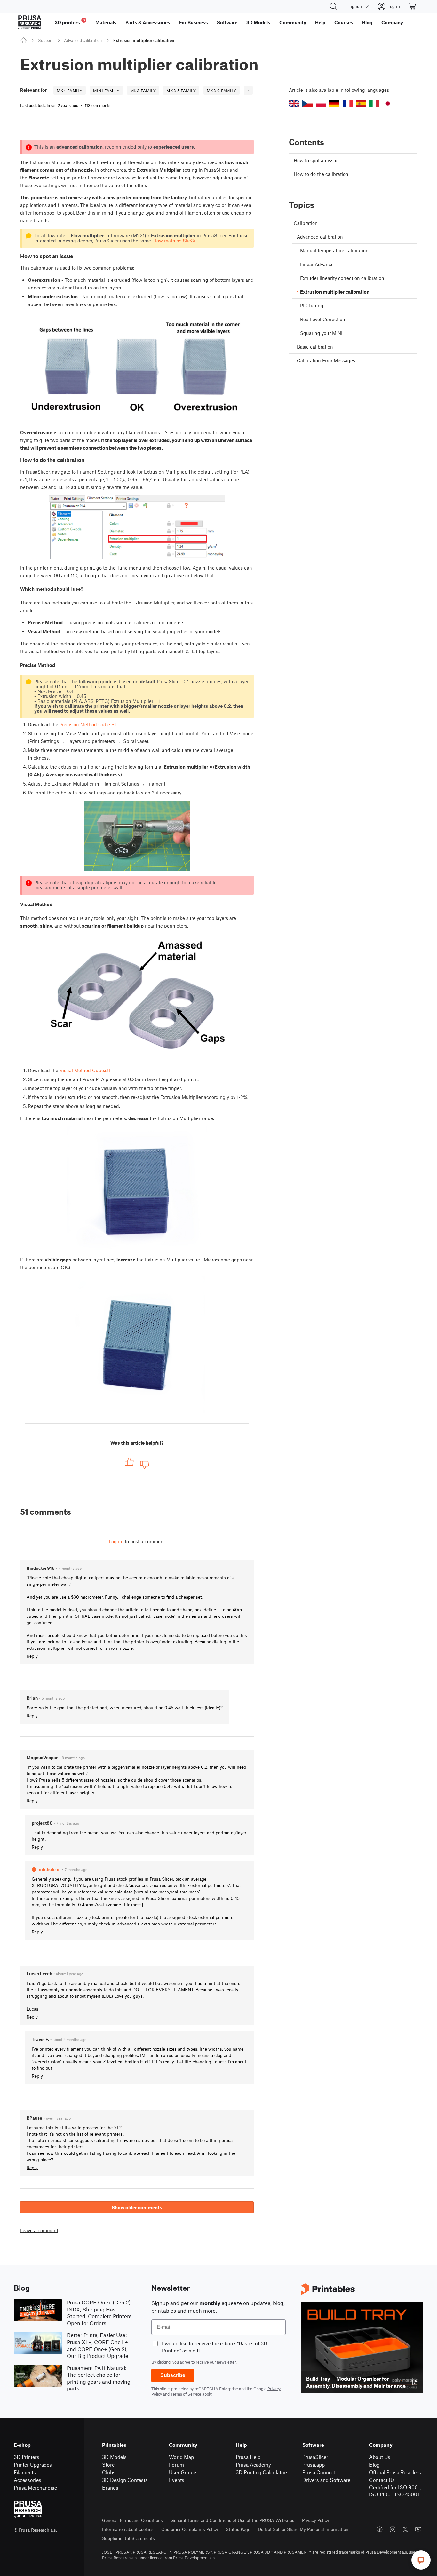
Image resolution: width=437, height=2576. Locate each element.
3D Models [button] (258, 22)
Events (177, 2480)
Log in (115, 1541)
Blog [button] (367, 22)
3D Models (114, 2457)
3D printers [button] (70, 22)
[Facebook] (380, 2529)
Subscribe (173, 2375)
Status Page (238, 2529)
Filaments (25, 2472)
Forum (176, 2465)
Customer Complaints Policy (190, 2529)
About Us (380, 2457)
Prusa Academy (253, 2465)
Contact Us (382, 2480)
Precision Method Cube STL (90, 724)
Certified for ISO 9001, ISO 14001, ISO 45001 (395, 2491)
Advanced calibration (83, 40)
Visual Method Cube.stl (85, 1070)
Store (108, 2465)
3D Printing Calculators (262, 2472)
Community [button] (293, 22)
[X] (405, 2529)
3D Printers (27, 2457)
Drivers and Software (326, 2480)
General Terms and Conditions (132, 2520)
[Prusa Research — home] (30, 22)
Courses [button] (344, 22)
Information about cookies (128, 2529)
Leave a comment (39, 2230)
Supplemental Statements (128, 2538)
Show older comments (137, 2207)
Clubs (109, 2472)
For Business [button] (194, 22)
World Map (181, 2457)
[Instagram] (393, 2529)
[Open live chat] (421, 2560)
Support (45, 40)
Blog (374, 2465)
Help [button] (320, 22)
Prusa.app (314, 2465)
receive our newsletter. (216, 2362)
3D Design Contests (125, 2480)
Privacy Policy (316, 2520)
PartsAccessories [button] (148, 22)
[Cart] (413, 6)
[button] (294, 103)
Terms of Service (186, 2394)
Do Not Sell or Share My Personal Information (303, 2529)
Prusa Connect (319, 2472)
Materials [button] (106, 22)
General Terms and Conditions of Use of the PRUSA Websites (232, 2520)
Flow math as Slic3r (174, 241)
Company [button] (392, 22)
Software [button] (227, 22)
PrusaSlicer (315, 2457)
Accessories (28, 2480)
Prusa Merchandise (35, 2488)
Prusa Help (248, 2457)
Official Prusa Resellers (395, 2472)
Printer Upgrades (33, 2465)
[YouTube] (418, 2529)
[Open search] (334, 6)
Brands (110, 2488)
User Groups (183, 2472)
